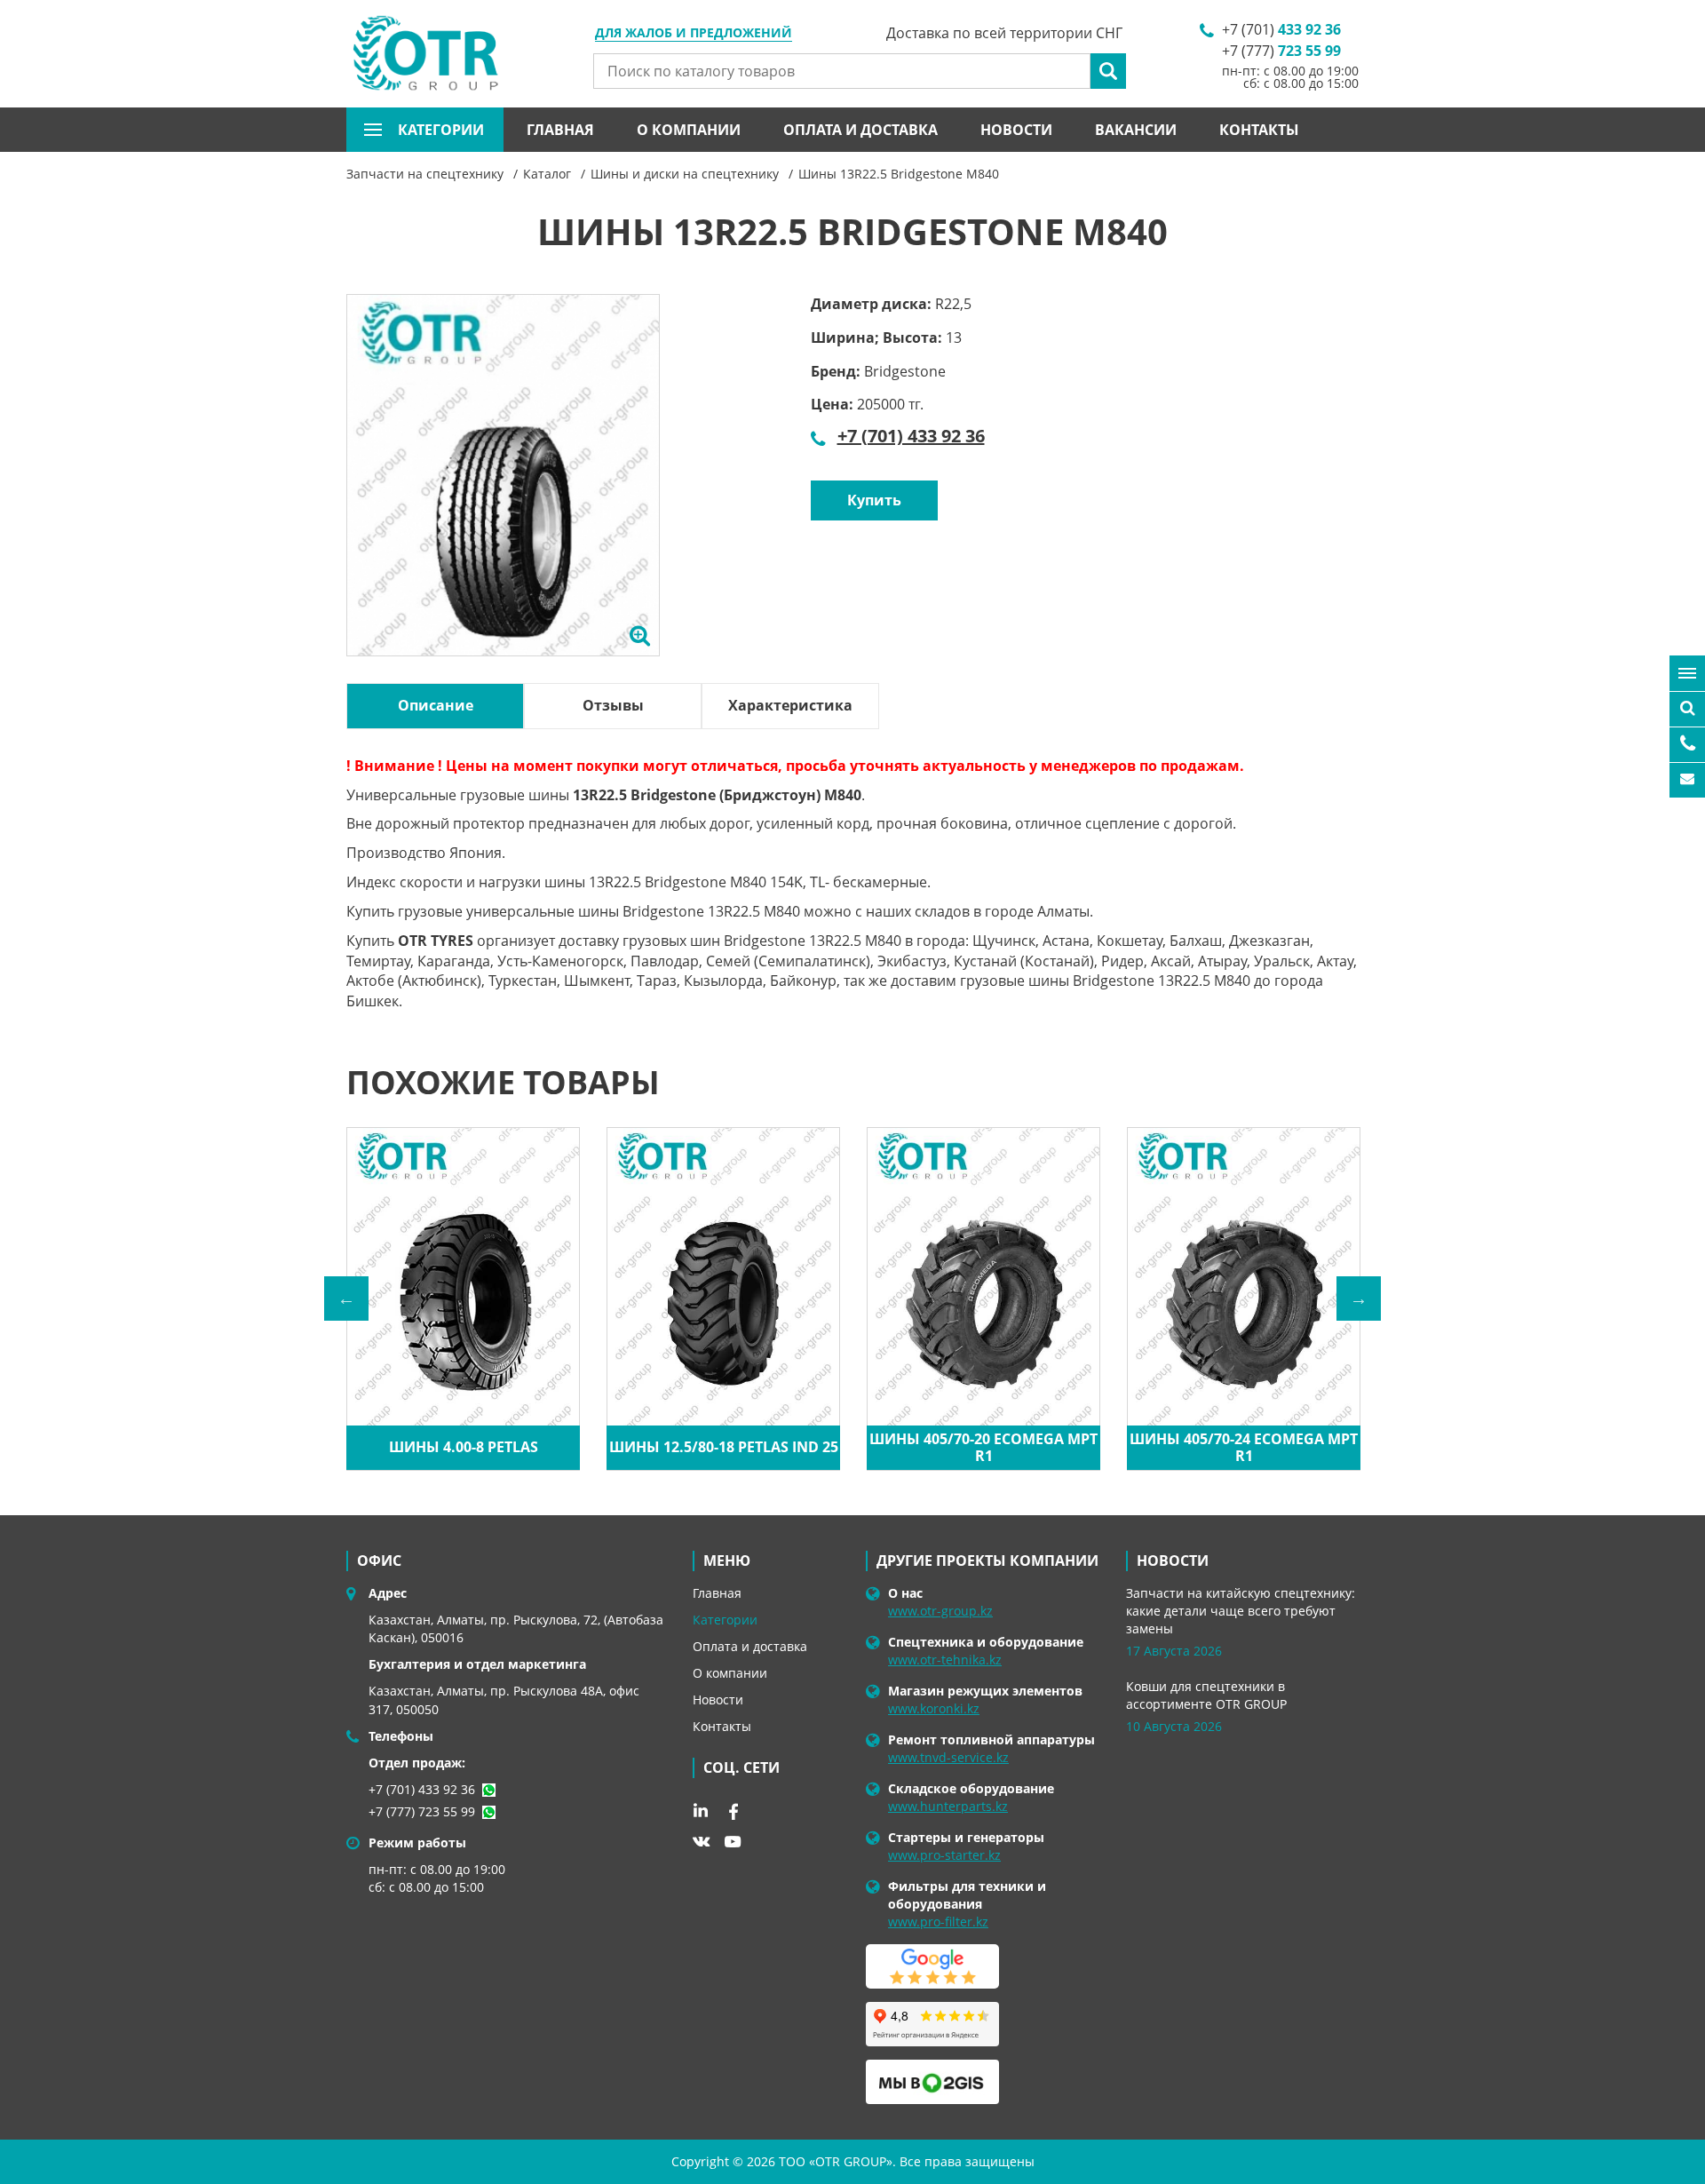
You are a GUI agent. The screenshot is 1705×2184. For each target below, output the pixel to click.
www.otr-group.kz (940, 1611)
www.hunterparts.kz (948, 1806)
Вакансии (1136, 130)
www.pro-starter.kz (944, 1855)
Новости (1016, 130)
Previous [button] (346, 1298)
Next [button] (1359, 1298)
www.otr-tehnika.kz (945, 1660)
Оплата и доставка (860, 130)
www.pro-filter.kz (938, 1922)
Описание (436, 705)
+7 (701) (1281, 29)
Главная (560, 130)
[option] (503, 496)
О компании (689, 130)
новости (1173, 1561)
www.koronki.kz (934, 1708)
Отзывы (613, 705)
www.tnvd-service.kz (948, 1757)
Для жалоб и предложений (694, 34)
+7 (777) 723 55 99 (422, 1811)
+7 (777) (1281, 51)
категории (441, 130)
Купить (874, 500)
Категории (725, 1620)
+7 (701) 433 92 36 (911, 436)
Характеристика (790, 705)
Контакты (1259, 130)
